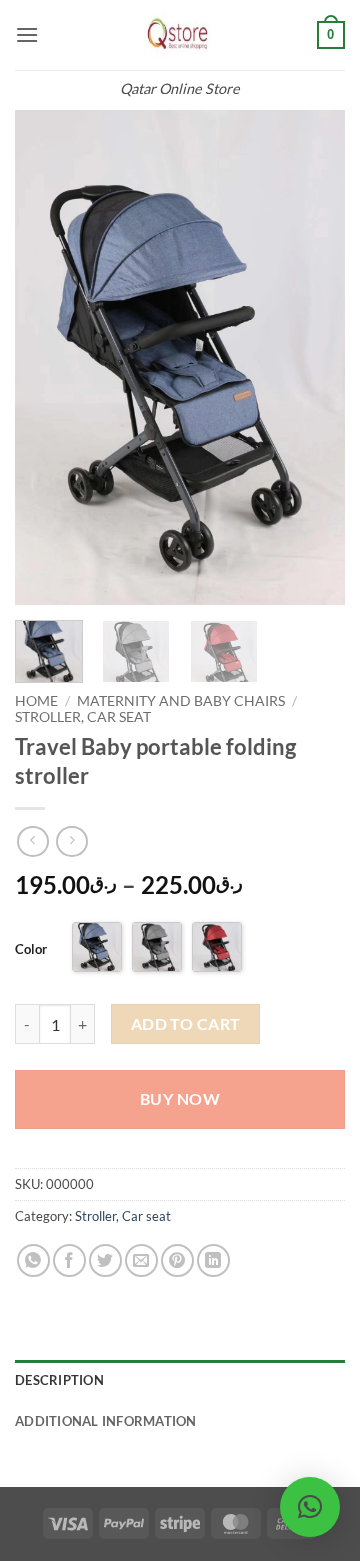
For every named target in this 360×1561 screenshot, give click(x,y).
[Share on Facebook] (69, 1260)
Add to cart (186, 1024)
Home (36, 701)
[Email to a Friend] (141, 1260)
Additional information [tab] (106, 1421)
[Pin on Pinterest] (177, 1260)
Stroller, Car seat (83, 717)
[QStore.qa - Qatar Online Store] (180, 35)
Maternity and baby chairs (181, 701)
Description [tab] (59, 1380)
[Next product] (32, 841)
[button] (27, 34)
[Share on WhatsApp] (33, 1260)
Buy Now (180, 1099)
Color (31, 949)
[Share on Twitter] (105, 1260)
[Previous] (47, 357)
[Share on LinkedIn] (213, 1260)
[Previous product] (71, 841)
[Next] (313, 357)
